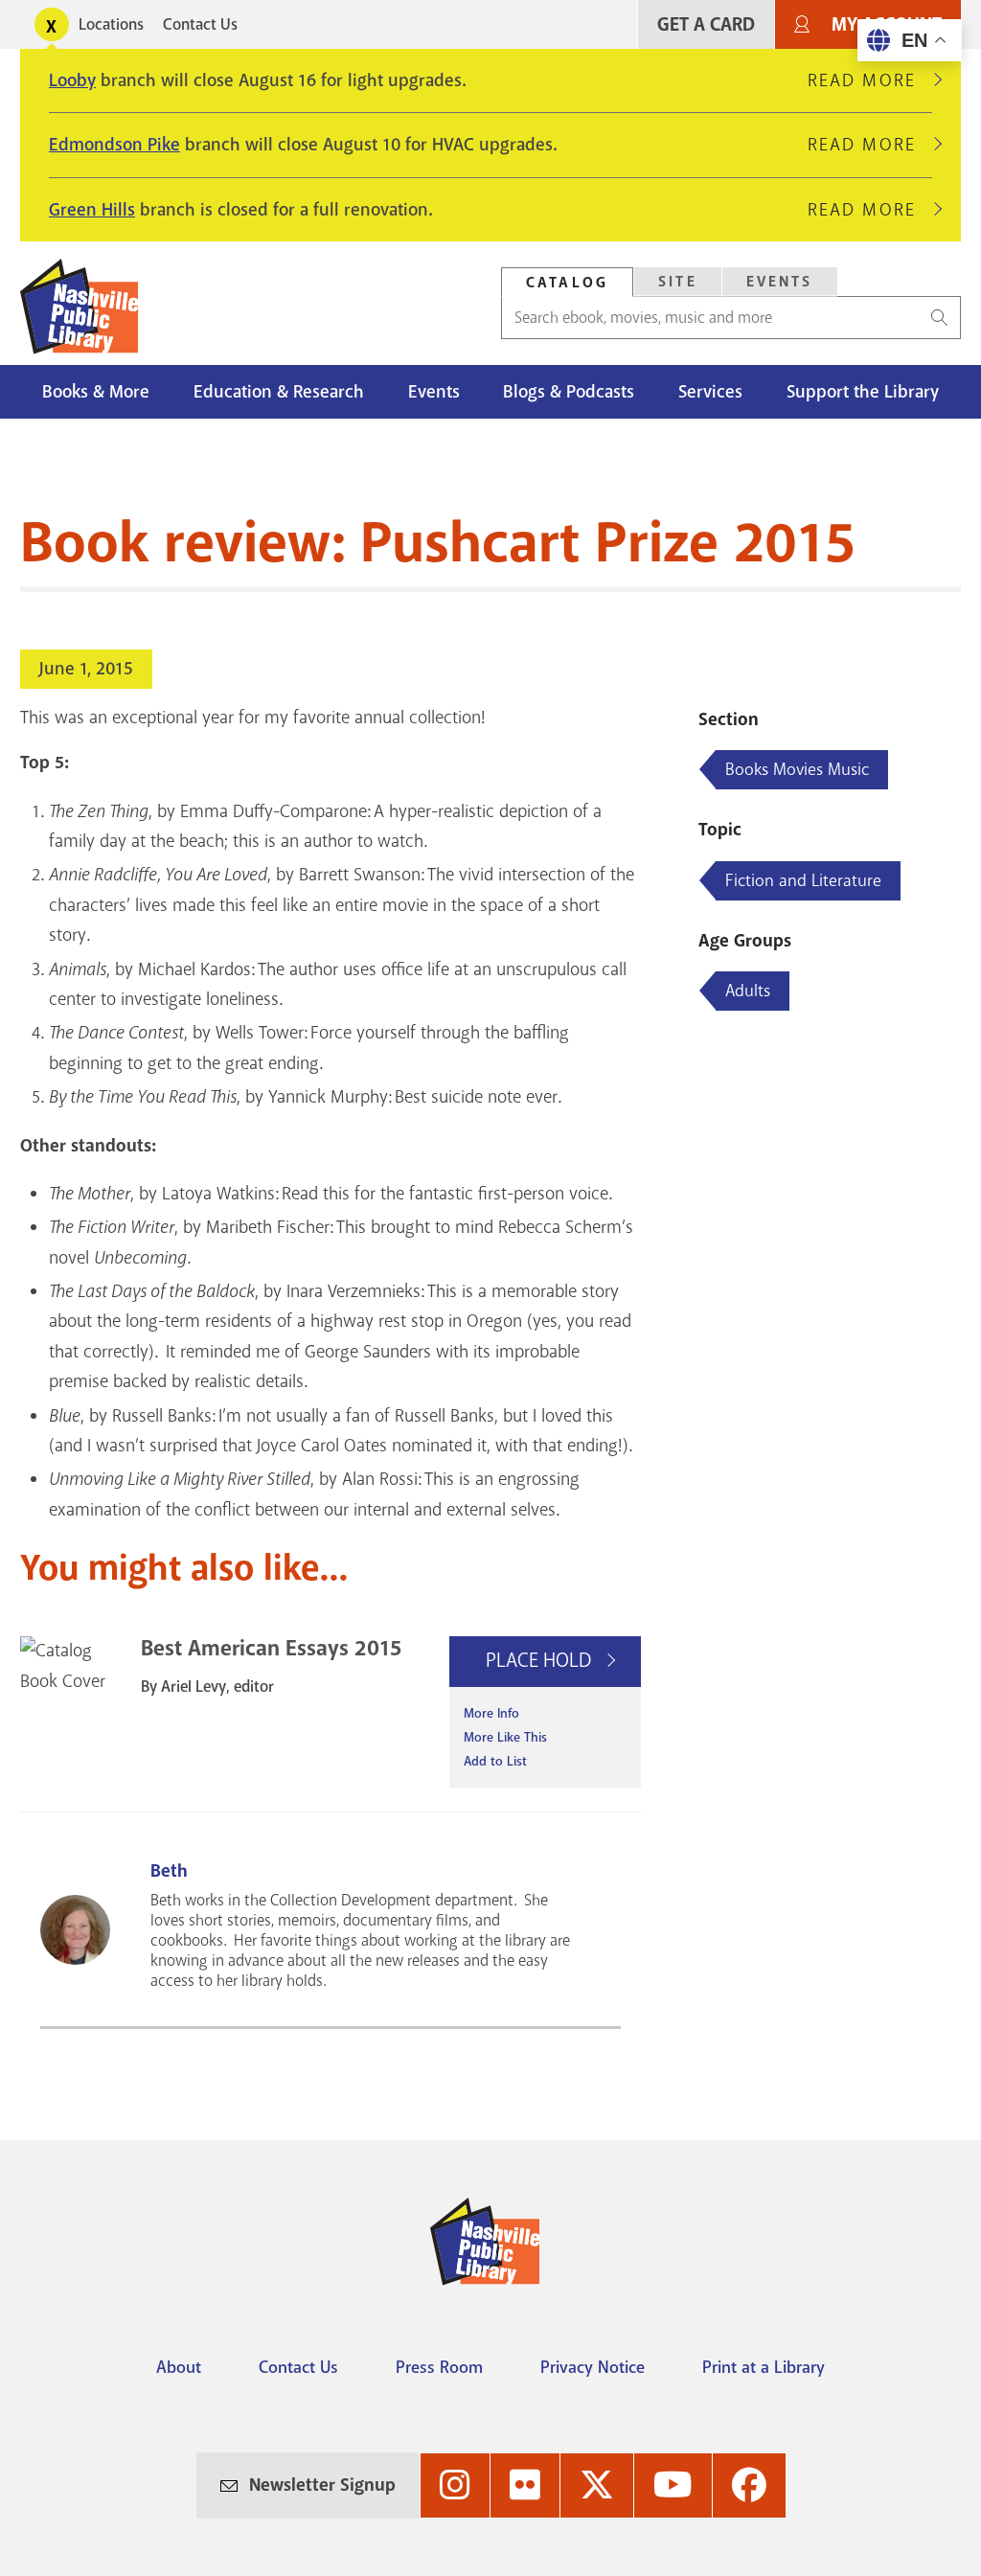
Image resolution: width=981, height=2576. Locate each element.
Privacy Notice (593, 2367)
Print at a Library (764, 2367)
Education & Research (279, 392)
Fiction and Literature (803, 880)
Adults (748, 991)
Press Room (439, 2367)
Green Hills (92, 210)
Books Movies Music (797, 769)
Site (678, 282)
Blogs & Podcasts (569, 392)
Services (710, 392)
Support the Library (863, 392)
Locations (111, 24)
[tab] (567, 282)
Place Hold (541, 1660)
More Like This (505, 1737)
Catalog (567, 283)
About (179, 2367)
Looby (72, 80)
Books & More (96, 392)
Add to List (495, 1761)
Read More (870, 80)
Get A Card (706, 24)
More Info (491, 1713)
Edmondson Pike (114, 145)
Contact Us (200, 24)
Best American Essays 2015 (272, 1648)
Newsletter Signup (322, 2485)
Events (780, 282)
